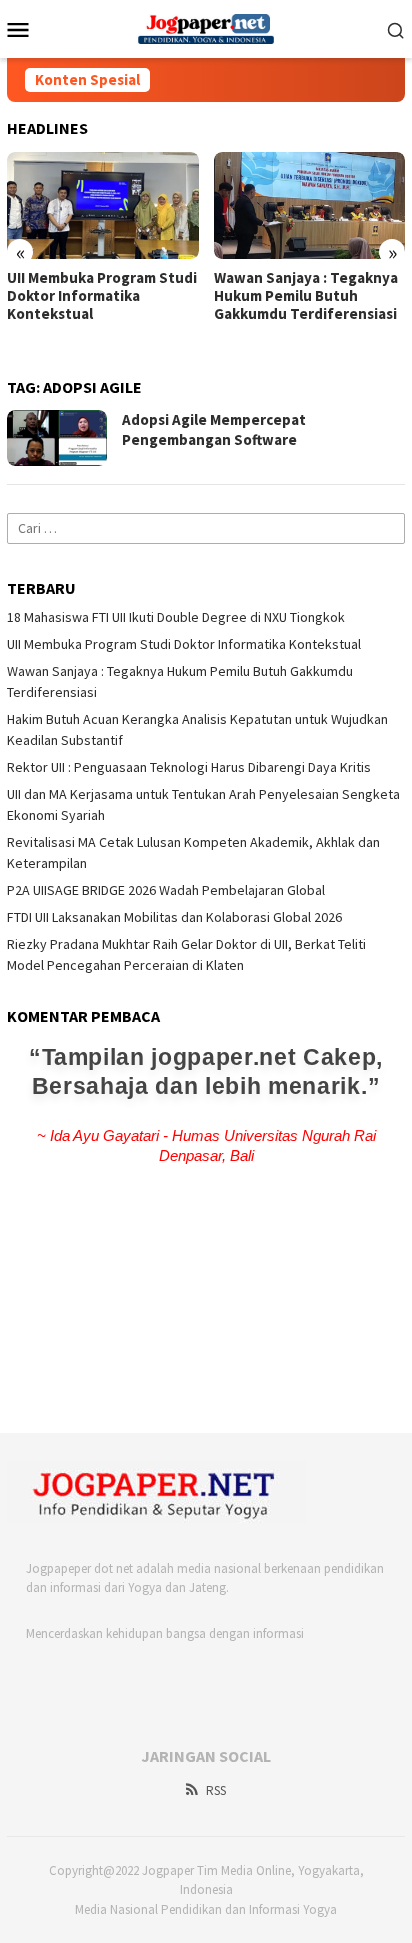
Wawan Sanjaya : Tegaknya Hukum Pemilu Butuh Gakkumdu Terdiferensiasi (306, 296)
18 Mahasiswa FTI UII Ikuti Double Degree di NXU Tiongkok (176, 617)
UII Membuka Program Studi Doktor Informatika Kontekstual (102, 296)
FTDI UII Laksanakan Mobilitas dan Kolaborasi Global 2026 (174, 917)
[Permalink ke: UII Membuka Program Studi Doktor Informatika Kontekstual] (103, 205)
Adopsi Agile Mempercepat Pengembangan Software (214, 429)
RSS (216, 1790)
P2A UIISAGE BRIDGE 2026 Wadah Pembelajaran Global (166, 890)
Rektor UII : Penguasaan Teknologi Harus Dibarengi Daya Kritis (189, 767)
